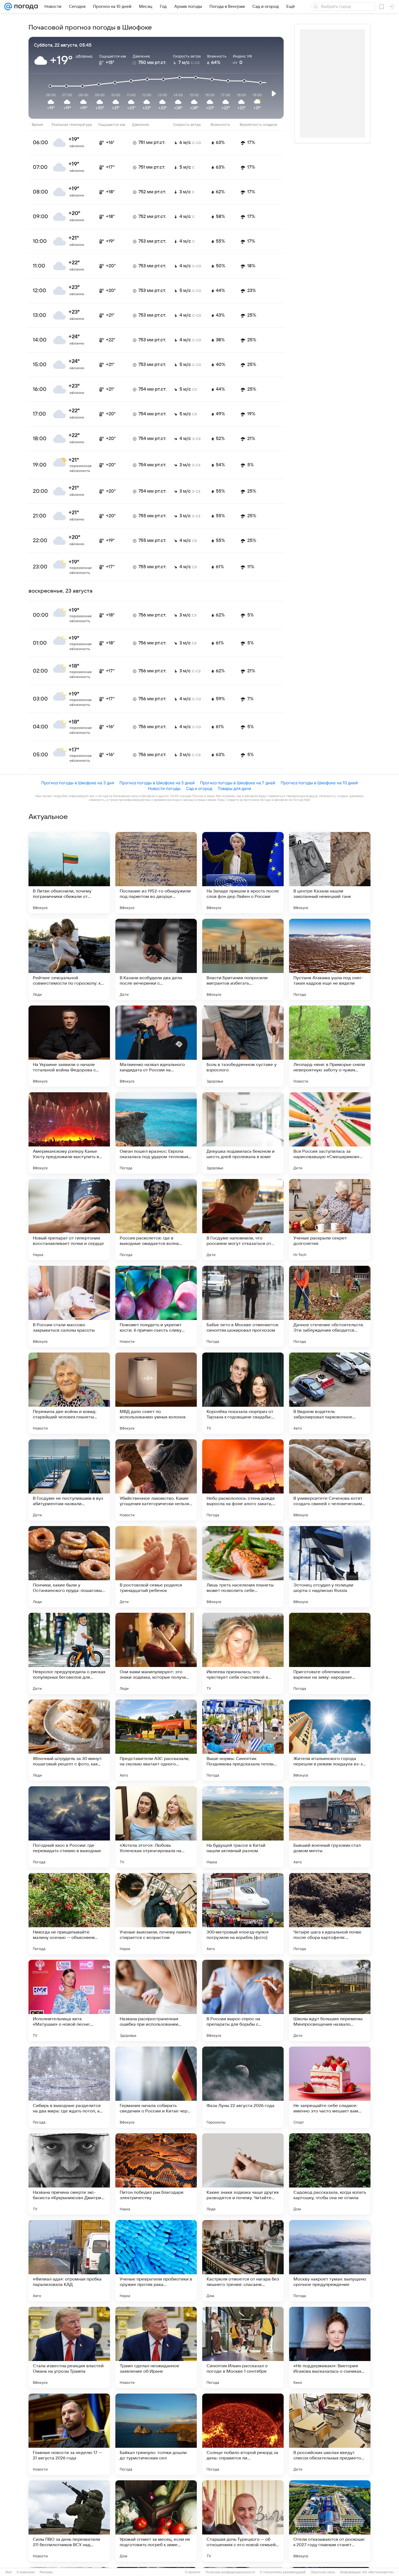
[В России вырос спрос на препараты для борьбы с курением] (243, 2000)
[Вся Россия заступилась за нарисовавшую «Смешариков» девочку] (330, 1133)
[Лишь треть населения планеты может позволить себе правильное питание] (243, 1567)
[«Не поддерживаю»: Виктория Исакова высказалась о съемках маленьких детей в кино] (330, 2347)
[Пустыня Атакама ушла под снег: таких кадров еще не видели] (330, 959)
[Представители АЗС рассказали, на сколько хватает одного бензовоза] (156, 1740)
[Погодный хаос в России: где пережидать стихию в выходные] (69, 1827)
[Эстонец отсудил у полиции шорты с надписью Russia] (330, 1567)
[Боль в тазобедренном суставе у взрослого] (243, 1046)
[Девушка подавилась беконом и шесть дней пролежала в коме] (243, 1133)
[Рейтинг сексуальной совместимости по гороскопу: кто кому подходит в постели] (69, 959)
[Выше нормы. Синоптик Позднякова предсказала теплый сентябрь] (243, 1740)
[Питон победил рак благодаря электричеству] (156, 2174)
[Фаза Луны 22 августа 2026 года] (243, 2087)
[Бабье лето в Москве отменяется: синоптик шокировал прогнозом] (243, 1306)
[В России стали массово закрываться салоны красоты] (69, 1306)
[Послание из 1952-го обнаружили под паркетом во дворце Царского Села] (156, 873)
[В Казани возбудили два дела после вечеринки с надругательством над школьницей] (156, 959)
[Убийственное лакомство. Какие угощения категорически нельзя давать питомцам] (156, 1480)
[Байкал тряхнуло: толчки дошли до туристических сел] (156, 2434)
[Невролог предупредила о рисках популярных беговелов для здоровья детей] (69, 1653)
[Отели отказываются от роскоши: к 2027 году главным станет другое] (330, 2521)
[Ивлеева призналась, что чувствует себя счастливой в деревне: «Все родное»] (243, 1653)
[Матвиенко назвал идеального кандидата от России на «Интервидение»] (156, 1046)
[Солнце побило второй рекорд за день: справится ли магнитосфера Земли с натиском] (243, 2434)
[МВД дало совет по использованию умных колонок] (156, 1393)
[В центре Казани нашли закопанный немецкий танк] (330, 873)
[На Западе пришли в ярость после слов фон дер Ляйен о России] (243, 873)
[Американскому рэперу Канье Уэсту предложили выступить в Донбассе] (69, 1133)
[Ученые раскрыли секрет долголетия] (330, 1220)
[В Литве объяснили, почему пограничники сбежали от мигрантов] (69, 873)
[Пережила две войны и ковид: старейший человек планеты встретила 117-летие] (69, 1393)
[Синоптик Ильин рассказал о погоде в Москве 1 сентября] (243, 2347)
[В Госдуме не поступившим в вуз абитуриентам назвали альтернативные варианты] (69, 1480)
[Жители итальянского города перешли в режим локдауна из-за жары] (330, 1740)
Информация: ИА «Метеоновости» (367, 2572)
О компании (26, 2572)
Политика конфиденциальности (230, 2572)
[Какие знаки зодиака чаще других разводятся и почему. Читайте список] (243, 2174)
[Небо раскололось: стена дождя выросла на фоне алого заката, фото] (243, 1480)
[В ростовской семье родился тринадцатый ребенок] (156, 1567)
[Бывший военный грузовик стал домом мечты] (330, 1827)
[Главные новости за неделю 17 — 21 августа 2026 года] (69, 2434)
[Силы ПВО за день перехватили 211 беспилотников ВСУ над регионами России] (69, 2521)
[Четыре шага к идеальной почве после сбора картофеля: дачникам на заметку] (330, 1914)
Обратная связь (323, 2572)
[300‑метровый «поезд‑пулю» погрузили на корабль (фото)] (243, 1914)
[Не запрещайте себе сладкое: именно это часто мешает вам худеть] (330, 2087)
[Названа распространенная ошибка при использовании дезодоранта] (156, 2000)
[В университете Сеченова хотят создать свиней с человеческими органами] (330, 1480)
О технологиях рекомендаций (283, 2572)
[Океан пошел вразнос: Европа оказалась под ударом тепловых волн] (156, 1133)
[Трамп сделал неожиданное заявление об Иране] (156, 2347)
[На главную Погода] (25, 7)
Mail (9, 2572)
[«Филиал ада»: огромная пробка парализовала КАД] (69, 2261)
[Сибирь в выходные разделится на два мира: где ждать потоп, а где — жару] (69, 2087)
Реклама (46, 2572)
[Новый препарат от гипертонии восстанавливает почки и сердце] (69, 1220)
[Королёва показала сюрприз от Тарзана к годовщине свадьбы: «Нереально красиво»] (243, 1393)
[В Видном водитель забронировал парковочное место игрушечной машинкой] (330, 1393)
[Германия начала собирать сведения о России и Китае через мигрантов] (156, 2087)
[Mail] (8, 7)
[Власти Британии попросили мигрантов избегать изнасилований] (243, 959)
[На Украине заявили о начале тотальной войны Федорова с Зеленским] (69, 1046)
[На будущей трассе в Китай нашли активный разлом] (243, 1827)
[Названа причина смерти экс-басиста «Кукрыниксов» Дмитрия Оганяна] (69, 2174)
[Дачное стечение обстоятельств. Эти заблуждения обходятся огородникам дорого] (330, 1306)
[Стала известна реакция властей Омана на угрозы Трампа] (69, 2347)
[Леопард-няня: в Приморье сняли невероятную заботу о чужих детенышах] (330, 1046)
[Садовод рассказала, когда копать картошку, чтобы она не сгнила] (330, 2174)
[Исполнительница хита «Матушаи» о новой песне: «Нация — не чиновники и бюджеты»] (69, 2000)
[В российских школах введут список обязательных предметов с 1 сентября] (330, 2434)
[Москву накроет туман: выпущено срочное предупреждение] (330, 2261)
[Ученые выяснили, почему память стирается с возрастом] (156, 1914)
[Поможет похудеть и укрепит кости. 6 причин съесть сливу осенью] (156, 1306)
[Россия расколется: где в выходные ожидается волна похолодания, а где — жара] (156, 1220)
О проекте (193, 2572)
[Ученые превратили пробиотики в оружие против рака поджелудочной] (156, 2261)
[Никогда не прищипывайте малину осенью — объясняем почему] (69, 1914)
